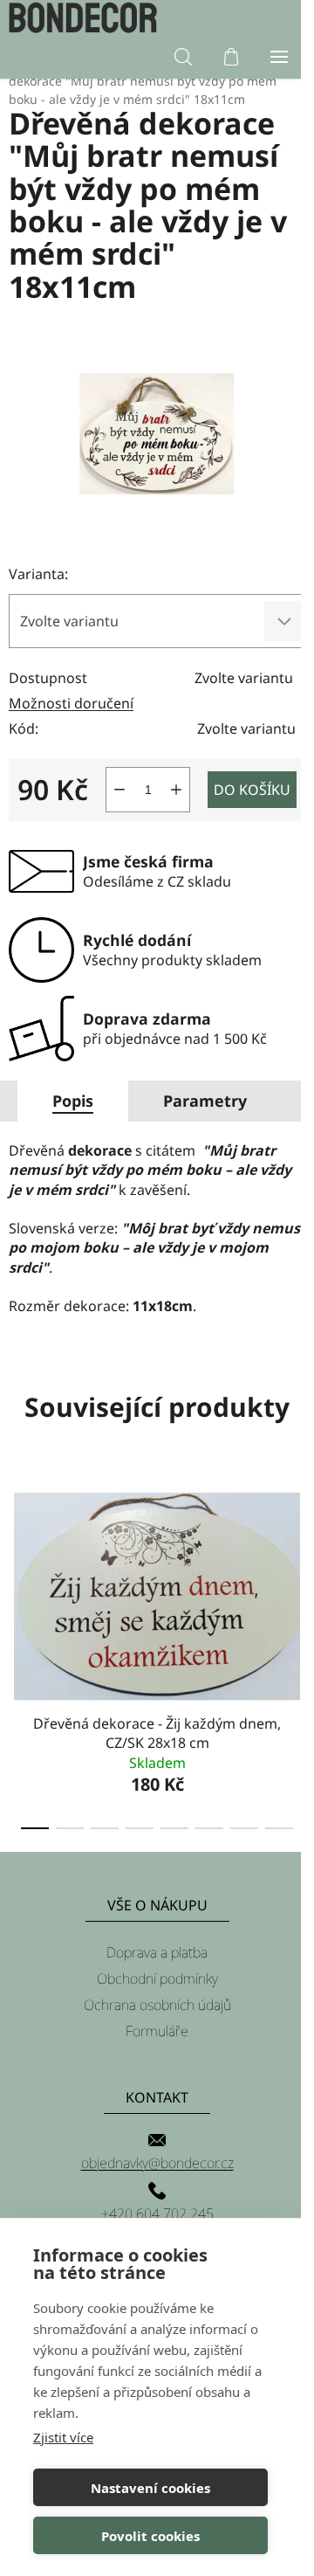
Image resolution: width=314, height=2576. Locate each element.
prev (18, 1558)
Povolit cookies (150, 2536)
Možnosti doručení (71, 703)
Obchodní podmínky (157, 1979)
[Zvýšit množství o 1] (176, 790)
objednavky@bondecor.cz (157, 2163)
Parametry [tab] (205, 1101)
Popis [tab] (73, 1101)
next (296, 1558)
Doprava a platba (157, 1952)
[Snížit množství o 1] (119, 790)
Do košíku (252, 790)
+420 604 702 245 (157, 2213)
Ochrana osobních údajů (157, 2005)
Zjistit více (63, 2437)
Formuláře (157, 2031)
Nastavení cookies (150, 2488)
